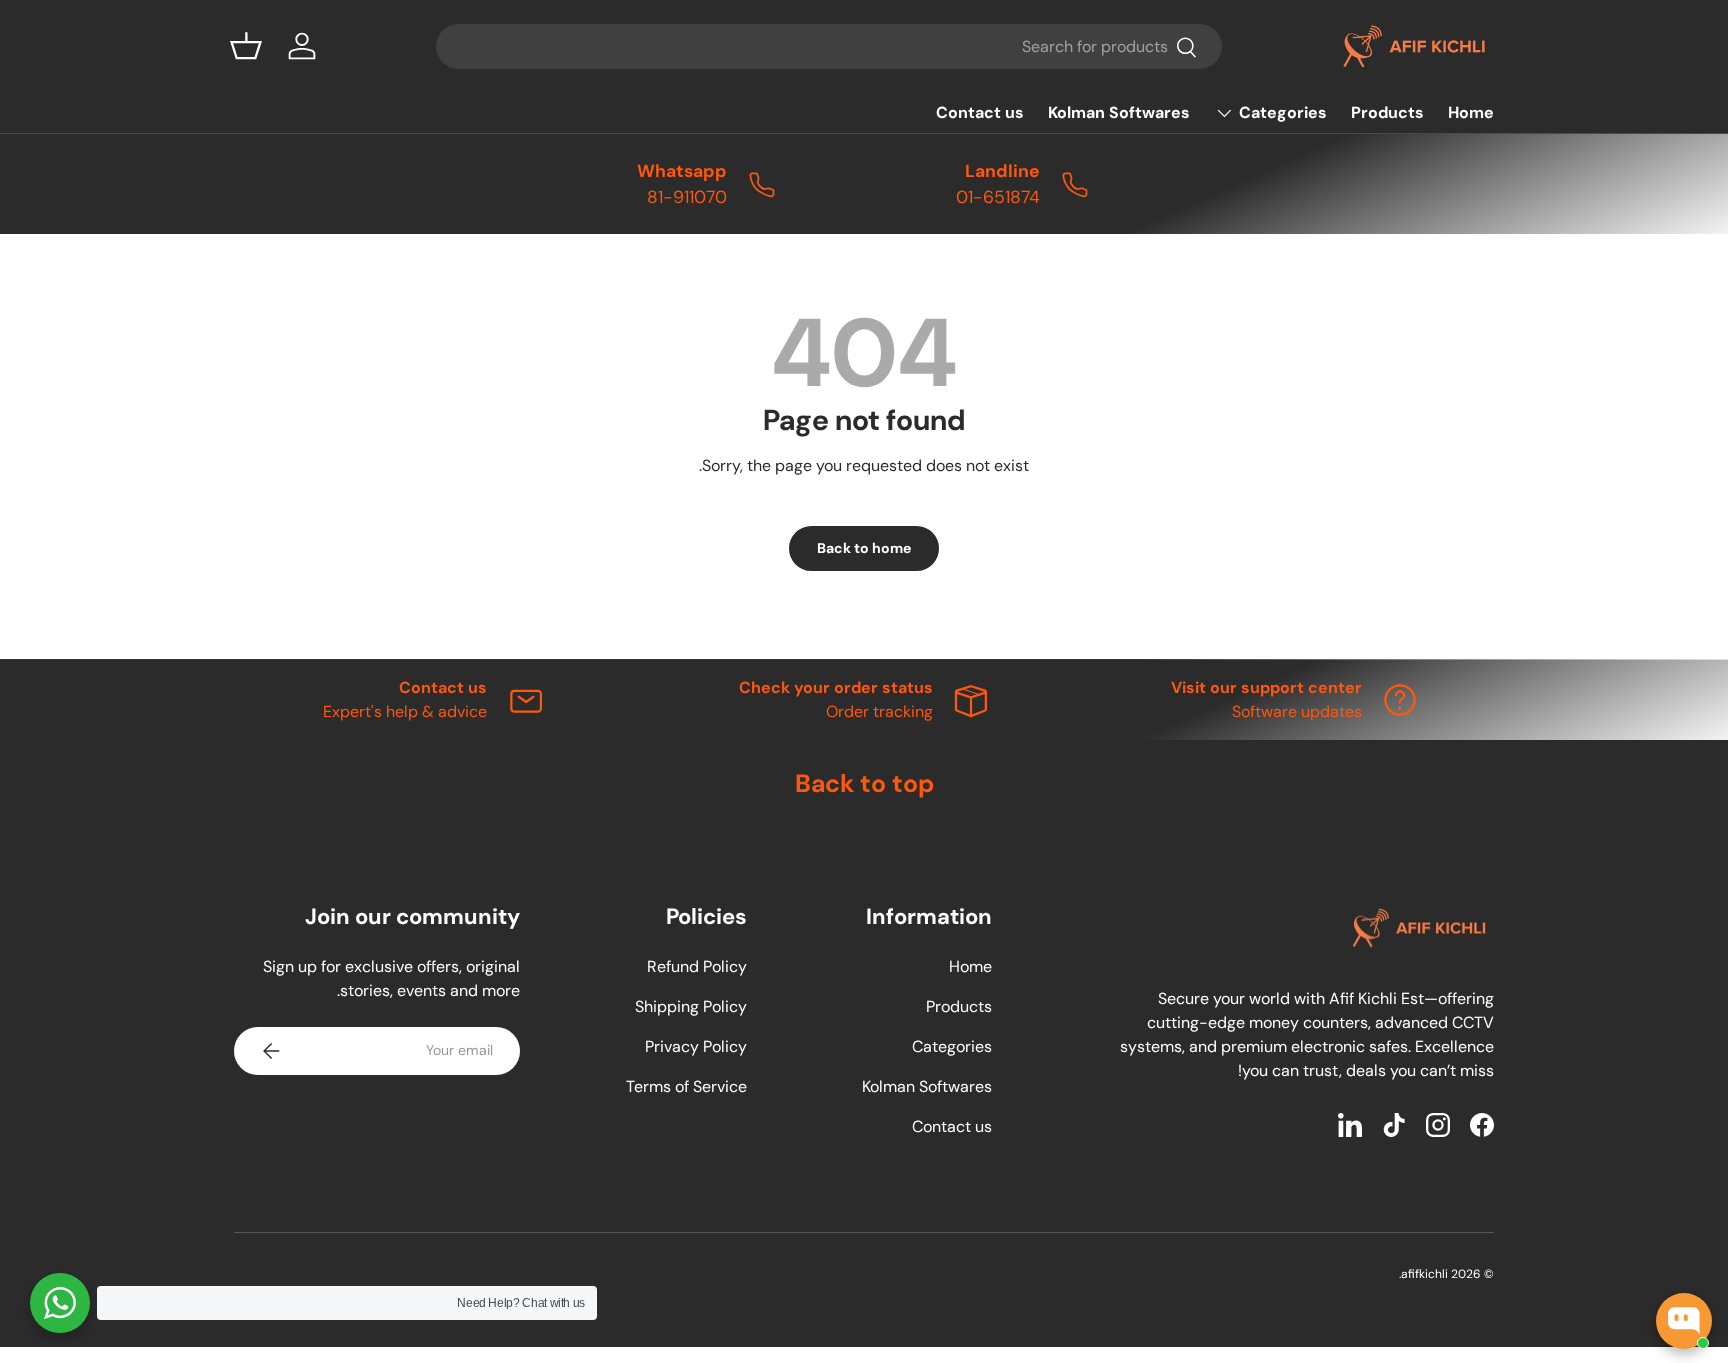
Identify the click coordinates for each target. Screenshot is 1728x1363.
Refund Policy (697, 966)
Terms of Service (686, 1086)
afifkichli (1424, 1274)
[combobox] (829, 46)
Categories (1283, 112)
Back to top (864, 783)
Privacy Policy (696, 1046)
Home (1471, 112)
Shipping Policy (691, 1006)
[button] (246, 46)
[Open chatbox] (1684, 1321)
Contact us (980, 112)
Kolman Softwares (1119, 112)
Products (1387, 112)
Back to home (864, 548)
